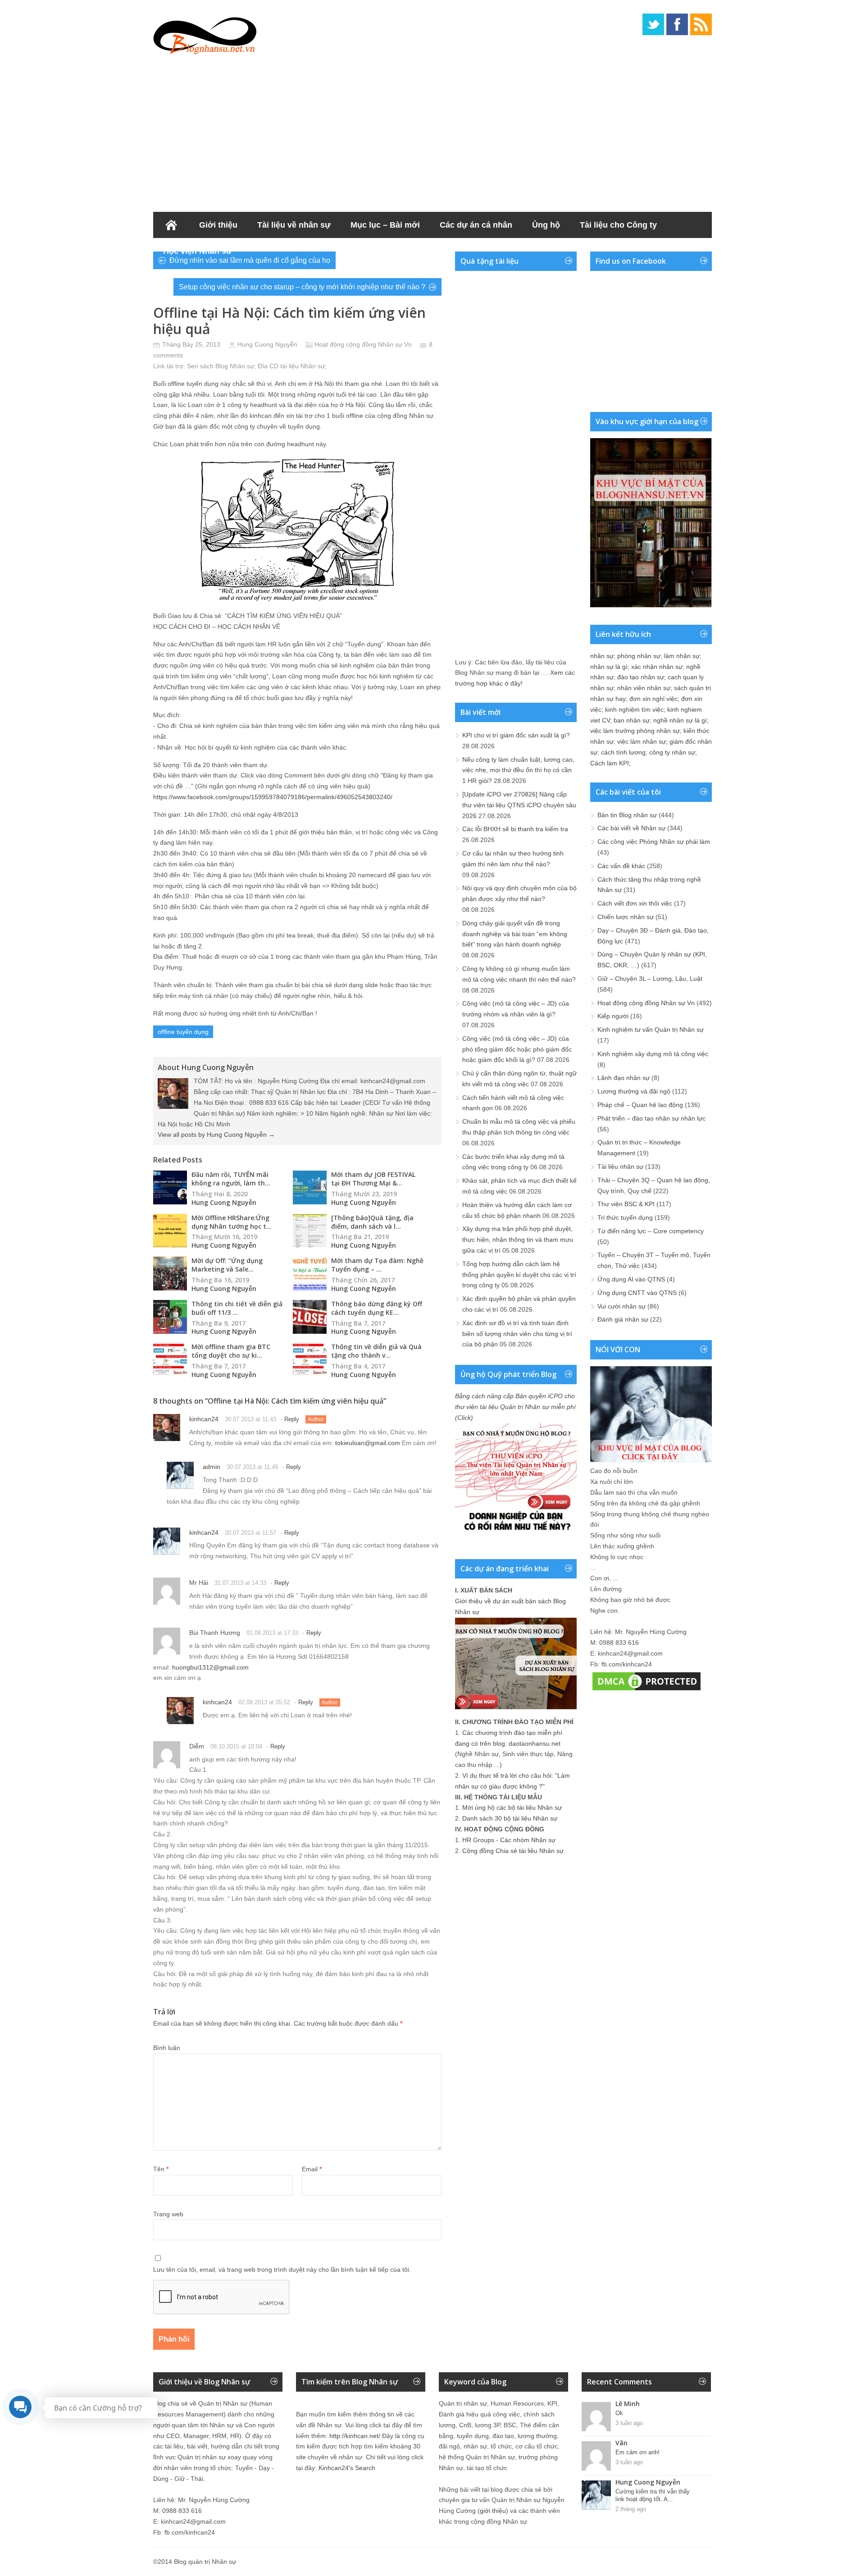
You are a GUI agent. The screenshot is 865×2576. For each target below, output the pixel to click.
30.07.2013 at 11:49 (252, 1467)
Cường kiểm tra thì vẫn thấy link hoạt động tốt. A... (653, 2495)
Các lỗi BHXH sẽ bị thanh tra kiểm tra (515, 829)
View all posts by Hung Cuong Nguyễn (216, 1135)
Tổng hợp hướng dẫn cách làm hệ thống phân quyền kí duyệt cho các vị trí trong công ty (519, 1275)
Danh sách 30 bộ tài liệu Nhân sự (510, 1818)
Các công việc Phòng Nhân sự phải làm (654, 842)
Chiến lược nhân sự (626, 917)
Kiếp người (613, 1016)
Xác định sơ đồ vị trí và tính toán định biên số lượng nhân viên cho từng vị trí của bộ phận (517, 1334)
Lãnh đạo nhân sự (624, 1078)
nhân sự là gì (609, 667)
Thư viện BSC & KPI (626, 1204)
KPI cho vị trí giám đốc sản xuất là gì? (516, 735)
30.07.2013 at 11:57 (250, 1533)
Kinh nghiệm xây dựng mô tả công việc (653, 1054)
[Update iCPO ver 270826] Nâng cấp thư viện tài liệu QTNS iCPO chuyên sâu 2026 (519, 805)
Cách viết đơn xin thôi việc (635, 903)
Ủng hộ (546, 225)
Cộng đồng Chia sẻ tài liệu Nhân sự (513, 1851)
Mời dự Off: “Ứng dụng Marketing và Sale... (227, 1265)
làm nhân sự (682, 656)
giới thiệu (493, 2511)
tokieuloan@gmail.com (368, 1443)
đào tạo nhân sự (641, 677)
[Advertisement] (432, 131)
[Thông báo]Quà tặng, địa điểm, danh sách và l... (372, 1222)
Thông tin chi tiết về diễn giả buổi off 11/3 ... (237, 1308)
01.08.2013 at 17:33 (272, 1633)
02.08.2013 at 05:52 (264, 1702)
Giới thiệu (218, 225)
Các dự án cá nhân (476, 225)
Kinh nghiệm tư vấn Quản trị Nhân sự (651, 1029)
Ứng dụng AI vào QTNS (631, 1279)
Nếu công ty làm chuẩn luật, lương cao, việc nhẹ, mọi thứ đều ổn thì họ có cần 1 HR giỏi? (518, 770)
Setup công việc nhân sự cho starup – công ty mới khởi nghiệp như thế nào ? (302, 287)
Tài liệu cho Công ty (618, 225)
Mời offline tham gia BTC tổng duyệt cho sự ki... (231, 1351)
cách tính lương (623, 752)
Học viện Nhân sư (198, 251)
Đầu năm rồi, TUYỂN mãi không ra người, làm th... (231, 1179)
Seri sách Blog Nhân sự (221, 366)
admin (212, 1467)
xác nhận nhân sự (657, 667)
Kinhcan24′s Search (347, 2468)
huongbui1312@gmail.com (210, 1667)
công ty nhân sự (672, 752)
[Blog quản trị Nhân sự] (205, 34)
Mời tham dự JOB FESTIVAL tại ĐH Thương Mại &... (373, 1179)
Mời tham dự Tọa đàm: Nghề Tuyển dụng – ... (377, 1265)
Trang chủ (171, 225)
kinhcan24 (204, 1419)
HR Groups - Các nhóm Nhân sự (509, 1840)
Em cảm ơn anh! (637, 2452)
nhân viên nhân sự (644, 688)
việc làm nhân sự (642, 741)
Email (312, 2169)
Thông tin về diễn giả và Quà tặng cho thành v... (376, 1351)
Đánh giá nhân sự (623, 1319)
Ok (619, 2413)
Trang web (168, 2214)
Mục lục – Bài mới (385, 225)
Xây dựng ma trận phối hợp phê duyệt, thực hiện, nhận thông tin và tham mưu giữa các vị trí (518, 1240)
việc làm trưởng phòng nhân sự (635, 731)
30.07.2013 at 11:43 (250, 1419)
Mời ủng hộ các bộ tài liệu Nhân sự (512, 1807)
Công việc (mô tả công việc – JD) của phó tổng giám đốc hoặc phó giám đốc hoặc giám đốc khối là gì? (517, 1049)
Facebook (677, 24)
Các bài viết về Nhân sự (631, 828)
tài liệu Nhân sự (303, 366)
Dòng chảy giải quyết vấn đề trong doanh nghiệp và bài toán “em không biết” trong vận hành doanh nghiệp (515, 934)
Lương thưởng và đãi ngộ (634, 1091)
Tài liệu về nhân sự (294, 225)
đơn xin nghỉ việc (653, 699)
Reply (292, 1419)
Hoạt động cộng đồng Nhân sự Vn (363, 344)
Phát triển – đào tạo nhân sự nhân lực (651, 1118)
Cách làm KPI (610, 763)
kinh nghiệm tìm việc (634, 709)
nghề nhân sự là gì (680, 720)
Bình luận (167, 2048)
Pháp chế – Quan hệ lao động (640, 1105)
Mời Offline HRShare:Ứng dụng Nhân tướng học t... (232, 1222)
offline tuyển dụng (183, 1032)
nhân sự (602, 656)
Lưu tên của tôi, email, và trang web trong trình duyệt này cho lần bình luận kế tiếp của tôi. (282, 2269)
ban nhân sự (632, 720)
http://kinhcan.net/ (355, 2436)
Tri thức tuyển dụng (625, 1217)
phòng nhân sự (639, 656)
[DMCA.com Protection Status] (646, 1690)
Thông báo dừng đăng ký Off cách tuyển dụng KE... (377, 1308)
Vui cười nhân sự (621, 1306)
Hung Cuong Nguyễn (267, 344)
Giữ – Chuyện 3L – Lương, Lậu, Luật (650, 979)
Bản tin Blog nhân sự (627, 815)
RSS (701, 24)
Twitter (653, 24)
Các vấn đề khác (621, 866)
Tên (161, 2169)
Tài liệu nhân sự (620, 1167)
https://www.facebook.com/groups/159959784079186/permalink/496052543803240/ (273, 797)
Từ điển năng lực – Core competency (651, 1231)
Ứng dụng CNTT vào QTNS (637, 1293)
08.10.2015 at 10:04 (236, 1746)
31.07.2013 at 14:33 (240, 1583)
